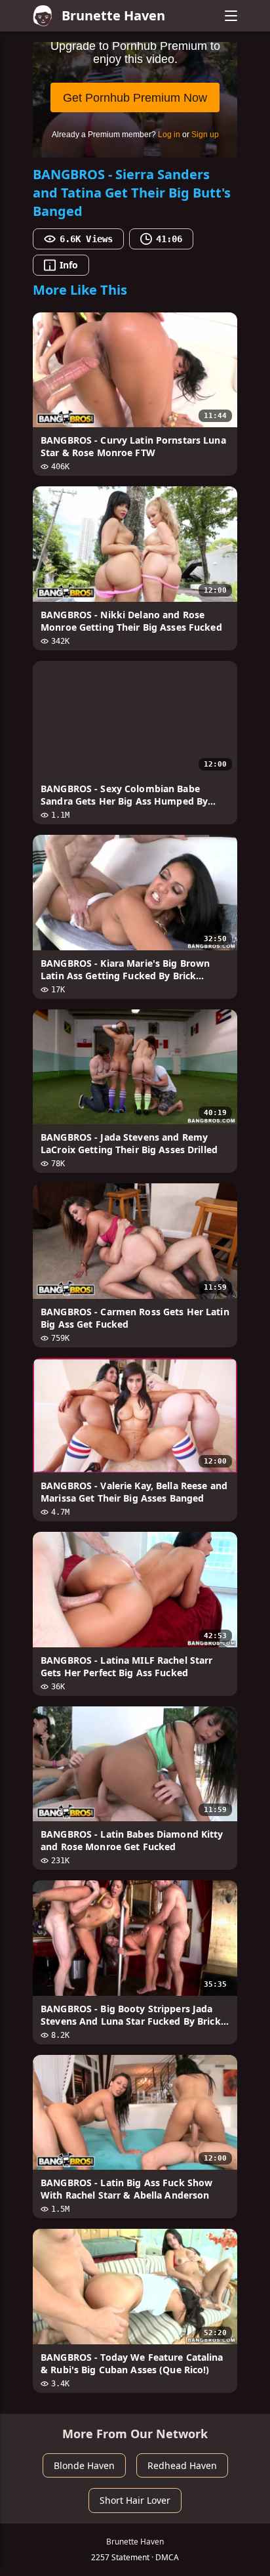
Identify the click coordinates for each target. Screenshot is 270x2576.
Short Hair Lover (135, 2500)
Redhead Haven (182, 2465)
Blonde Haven (84, 2465)
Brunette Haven (113, 15)
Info (69, 265)
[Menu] (231, 16)
